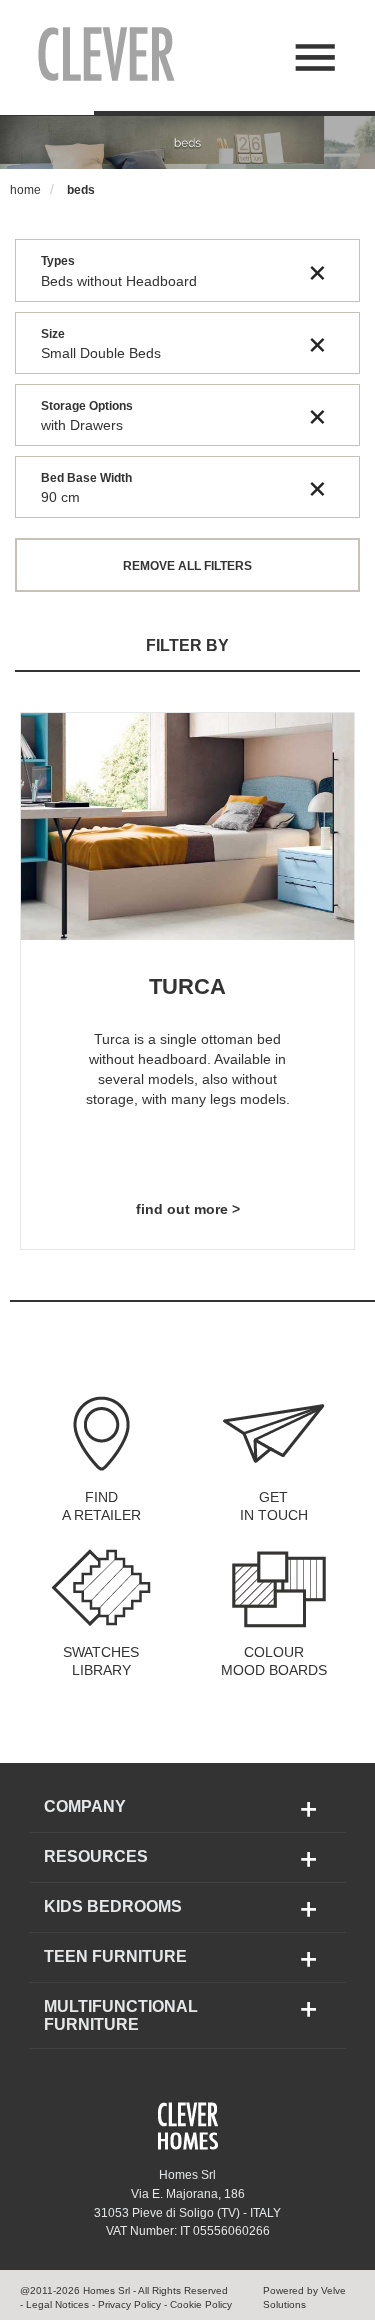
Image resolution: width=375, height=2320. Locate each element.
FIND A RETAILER (101, 1506)
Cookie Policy (201, 2304)
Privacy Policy (128, 2304)
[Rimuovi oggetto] (317, 271)
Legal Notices (57, 2304)
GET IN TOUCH (274, 1506)
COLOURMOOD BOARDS (274, 1661)
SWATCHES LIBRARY (101, 1661)
